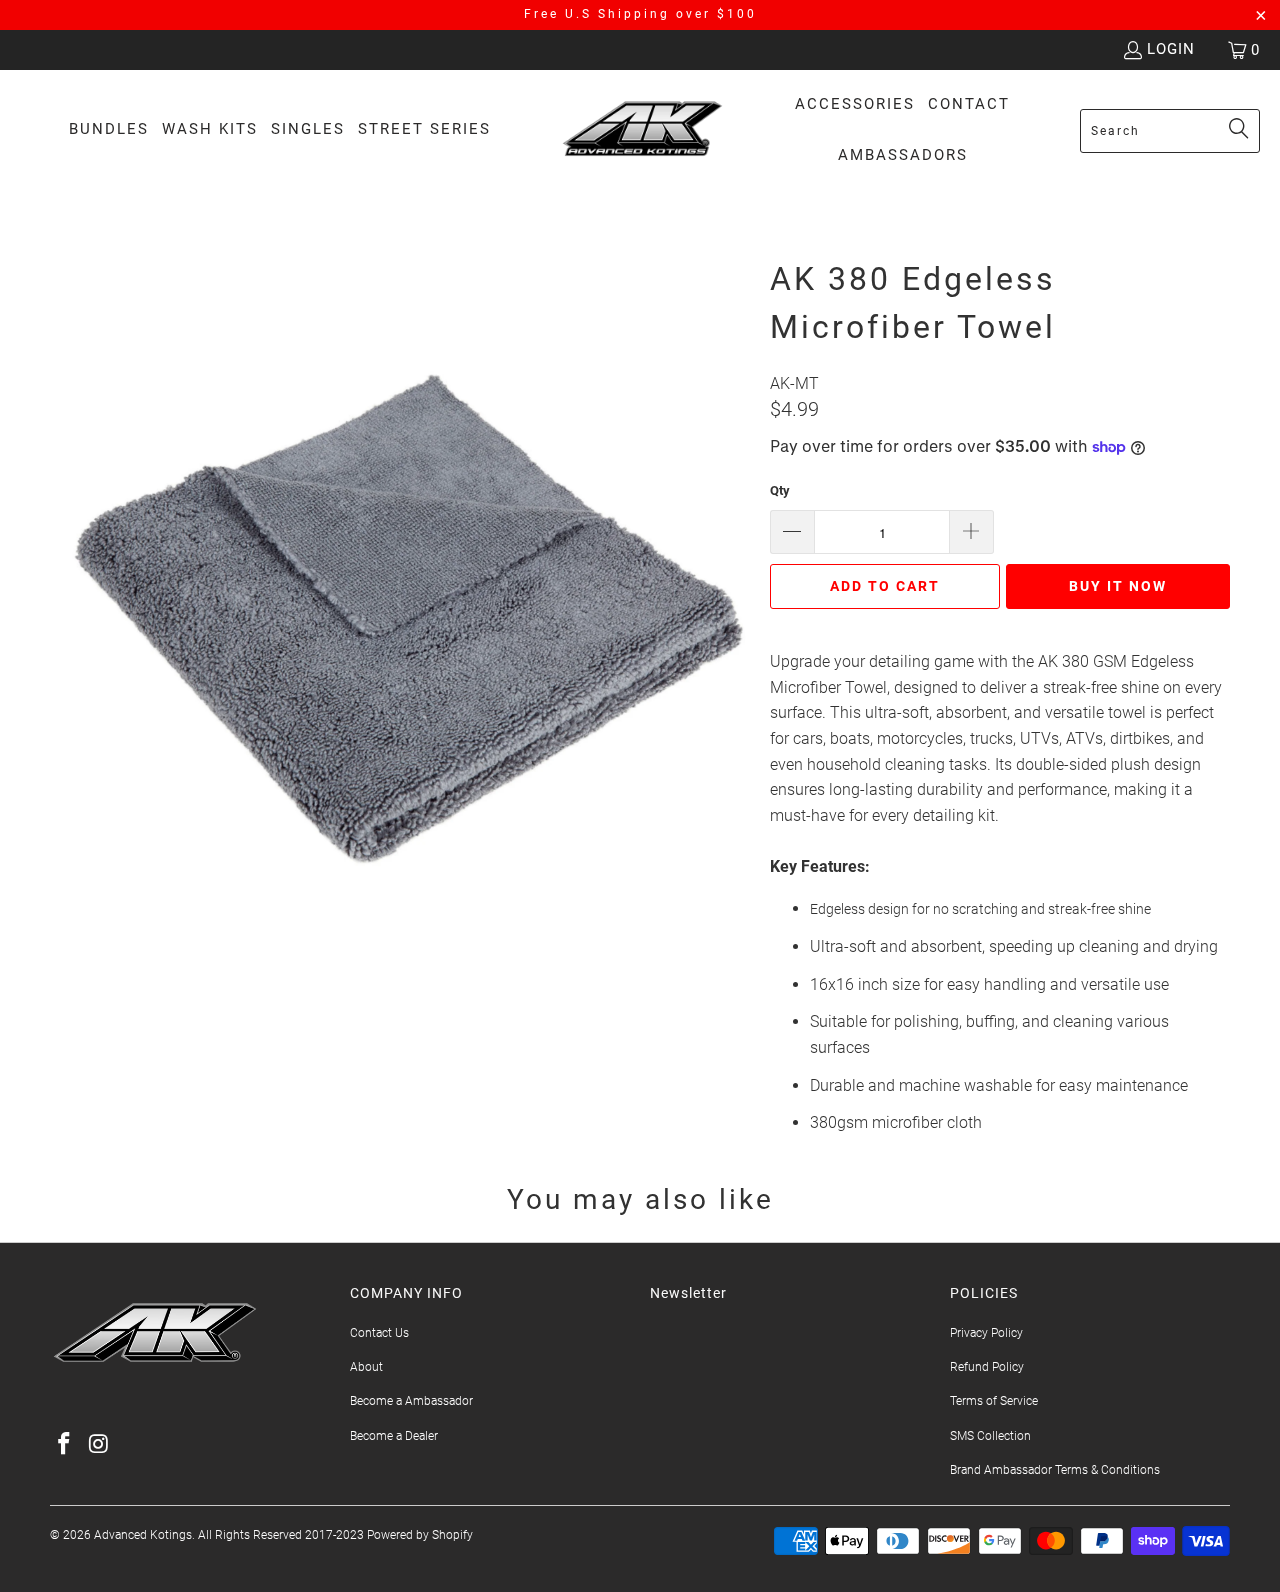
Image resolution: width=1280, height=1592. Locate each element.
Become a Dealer (394, 1436)
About (366, 1367)
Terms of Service (994, 1401)
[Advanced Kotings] (642, 130)
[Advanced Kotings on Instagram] (100, 1445)
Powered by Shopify (420, 1535)
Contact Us (379, 1333)
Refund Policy (987, 1367)
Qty (780, 490)
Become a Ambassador (411, 1401)
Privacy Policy (986, 1333)
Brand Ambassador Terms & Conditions (1055, 1470)
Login (1171, 49)
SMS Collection (990, 1436)
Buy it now (1118, 586)
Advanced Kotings (143, 1535)
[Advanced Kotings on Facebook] (65, 1445)
